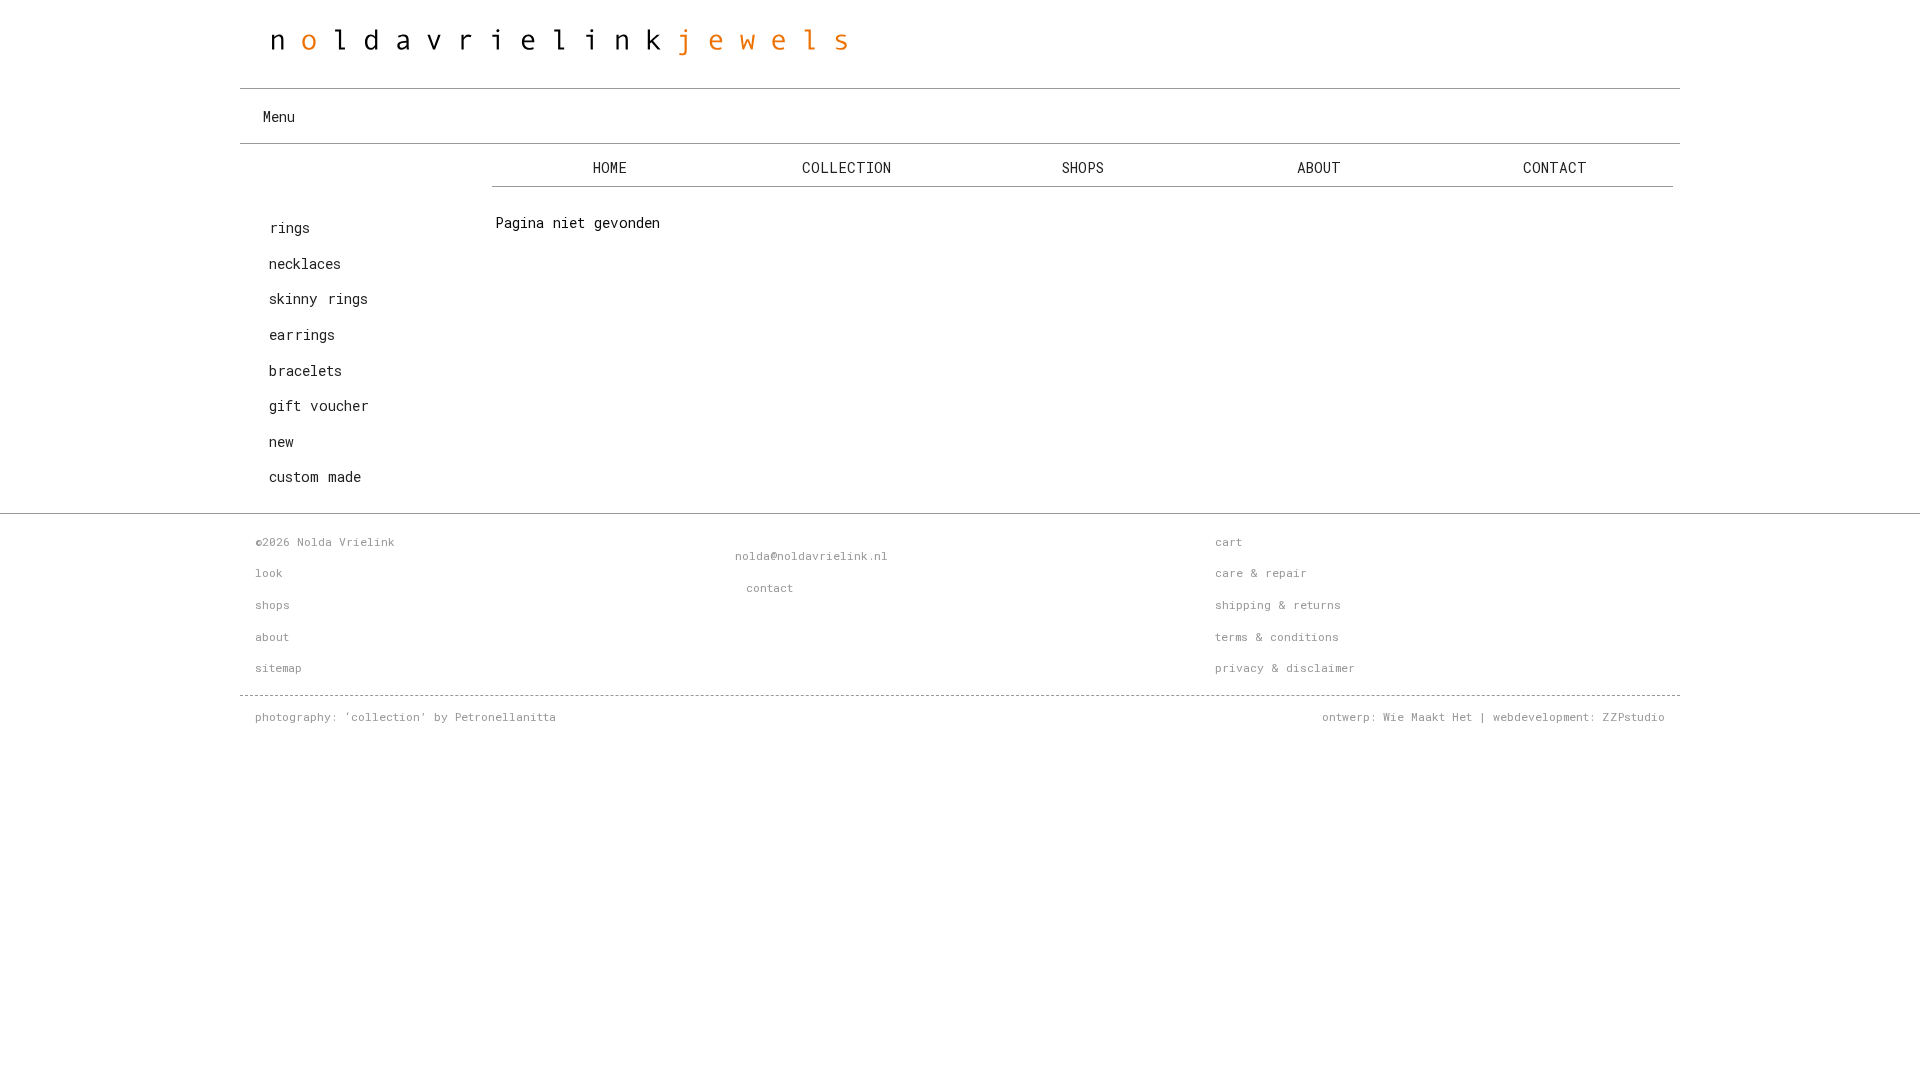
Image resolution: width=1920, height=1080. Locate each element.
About (1319, 167)
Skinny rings (318, 298)
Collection (846, 167)
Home (610, 167)
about (272, 636)
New (281, 441)
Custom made (315, 476)
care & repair (1261, 572)
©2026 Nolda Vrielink (325, 541)
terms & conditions (1277, 636)
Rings (289, 227)
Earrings (302, 334)
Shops (1083, 167)
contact (766, 587)
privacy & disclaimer (1285, 667)
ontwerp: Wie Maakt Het (1397, 716)
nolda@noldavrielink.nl (811, 555)
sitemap (278, 667)
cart (1228, 541)
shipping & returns (1278, 604)
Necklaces (305, 263)
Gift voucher (319, 405)
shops (272, 604)
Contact (1555, 167)
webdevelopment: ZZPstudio (1579, 716)
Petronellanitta (505, 716)
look (269, 572)
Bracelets (305, 370)
